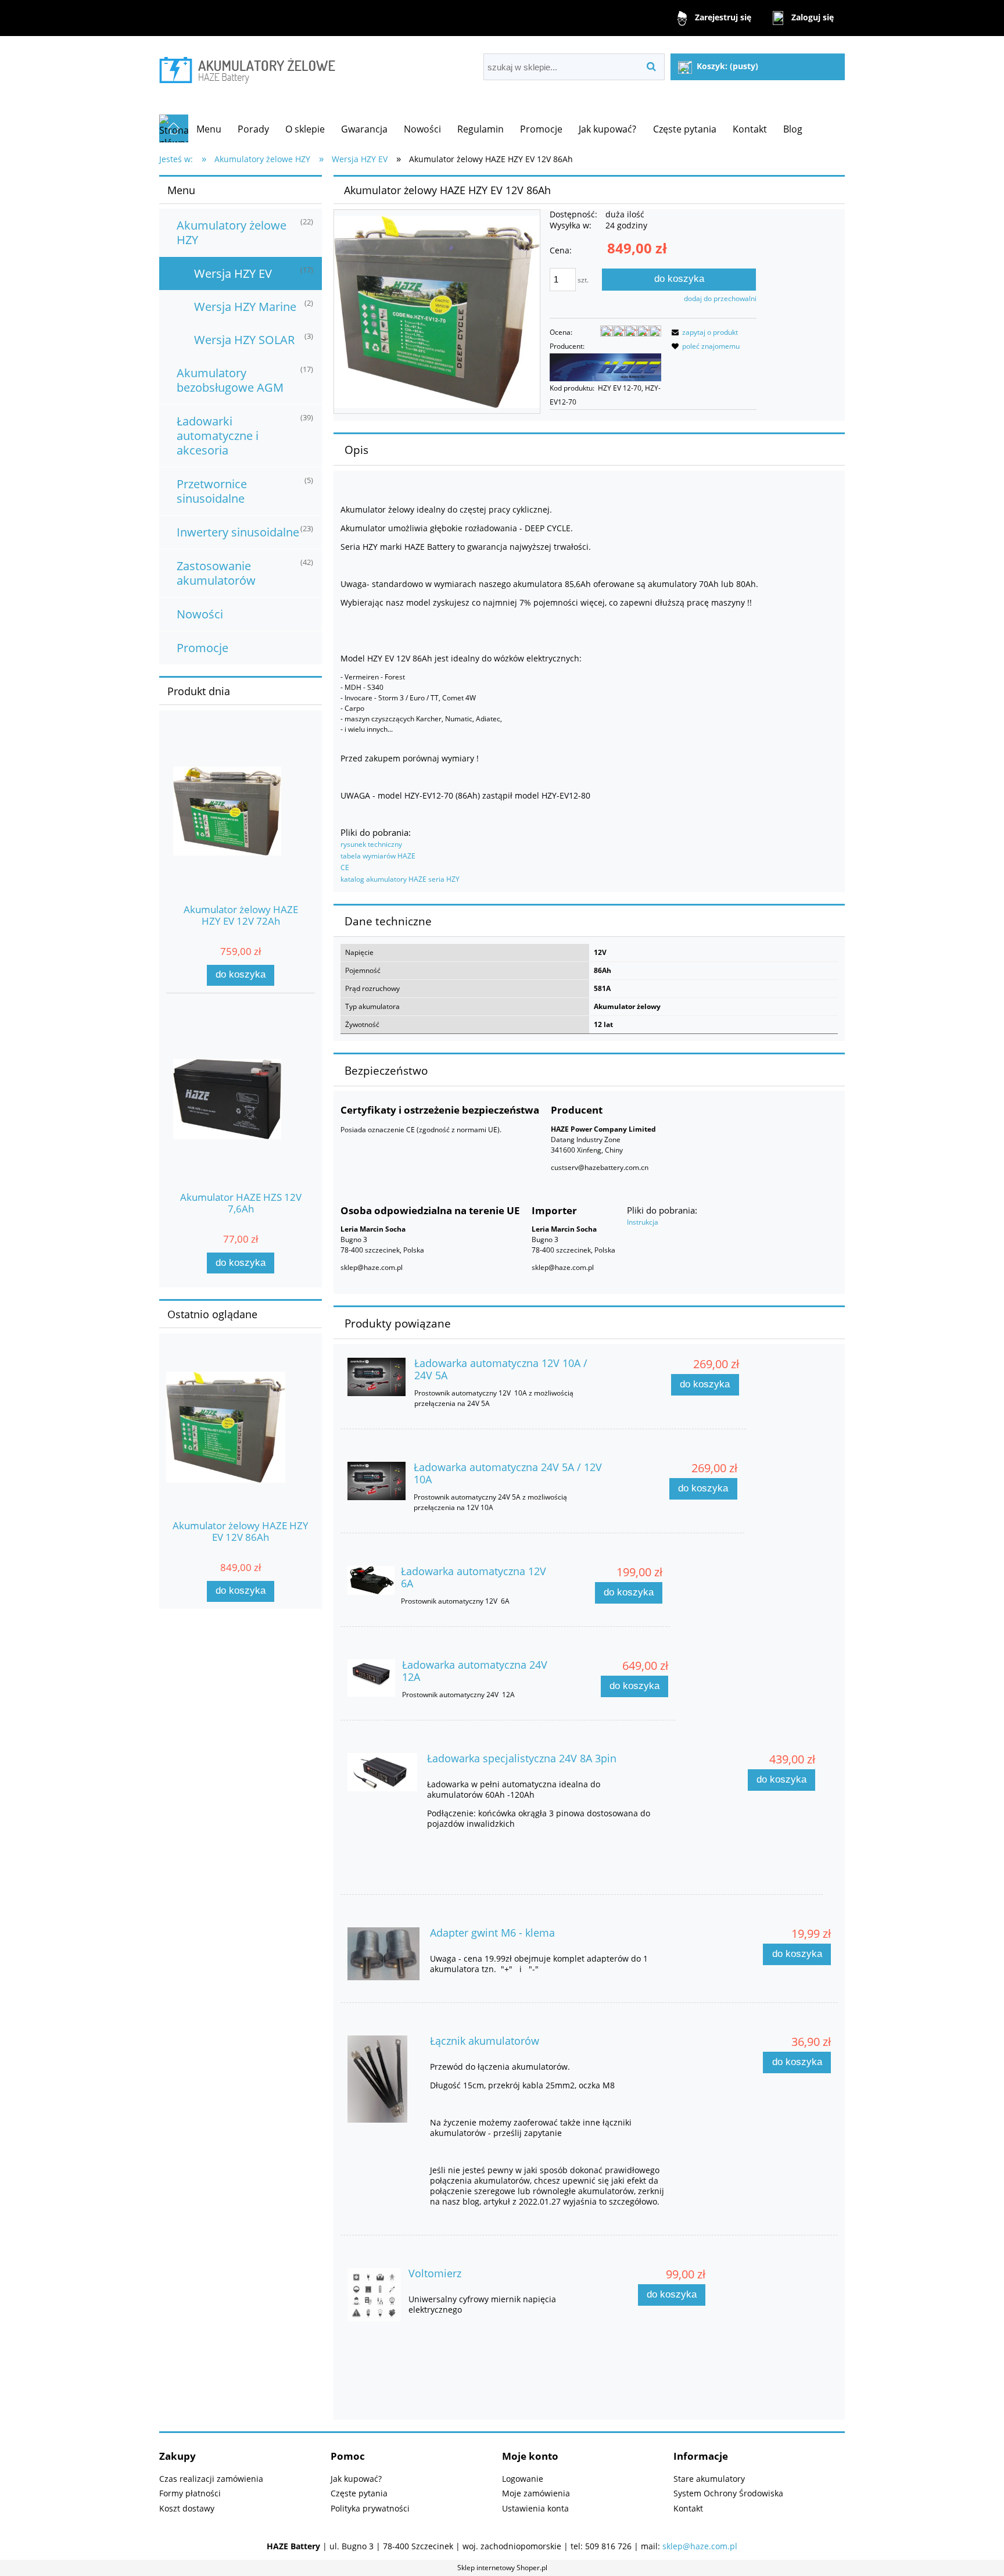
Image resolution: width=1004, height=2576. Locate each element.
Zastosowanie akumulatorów (216, 573)
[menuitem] (209, 129)
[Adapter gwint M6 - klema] (383, 1954)
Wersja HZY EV (233, 273)
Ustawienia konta (535, 2508)
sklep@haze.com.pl (700, 2546)
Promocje (202, 648)
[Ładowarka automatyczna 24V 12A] (371, 1678)
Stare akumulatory (709, 2479)
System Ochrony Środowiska (728, 2493)
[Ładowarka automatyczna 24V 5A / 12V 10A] (376, 1481)
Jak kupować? (356, 2479)
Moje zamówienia (536, 2493)
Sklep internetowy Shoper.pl (502, 2568)
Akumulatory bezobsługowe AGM (230, 380)
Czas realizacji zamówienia (211, 2479)
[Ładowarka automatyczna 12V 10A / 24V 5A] (376, 1377)
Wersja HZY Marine (245, 307)
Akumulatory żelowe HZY (232, 232)
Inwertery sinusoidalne (238, 532)
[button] (703, 332)
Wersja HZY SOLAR (244, 340)
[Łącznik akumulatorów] (383, 2079)
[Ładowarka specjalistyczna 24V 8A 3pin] (382, 1772)
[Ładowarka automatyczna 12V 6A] (371, 1580)
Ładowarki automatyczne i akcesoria (218, 436)
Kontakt (688, 2508)
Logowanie (523, 2479)
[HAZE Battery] (605, 366)
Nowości (200, 614)
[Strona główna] (247, 68)
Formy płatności (190, 2493)
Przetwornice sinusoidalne (212, 491)
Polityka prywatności (370, 2508)
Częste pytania (359, 2493)
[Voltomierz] (374, 2295)
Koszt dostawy (187, 2508)
